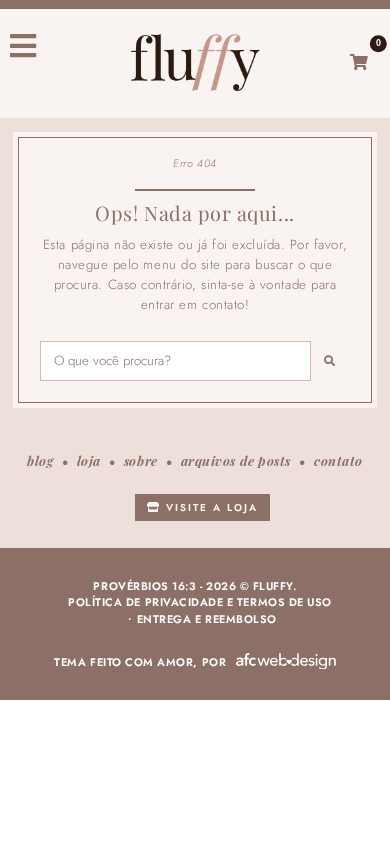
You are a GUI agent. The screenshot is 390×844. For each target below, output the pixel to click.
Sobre (141, 460)
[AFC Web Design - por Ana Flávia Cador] (286, 661)
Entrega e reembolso (207, 619)
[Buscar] (330, 361)
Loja (89, 460)
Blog (40, 460)
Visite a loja (209, 507)
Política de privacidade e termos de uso (200, 602)
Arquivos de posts (236, 460)
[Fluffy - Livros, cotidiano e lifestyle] (195, 62)
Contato (338, 460)
